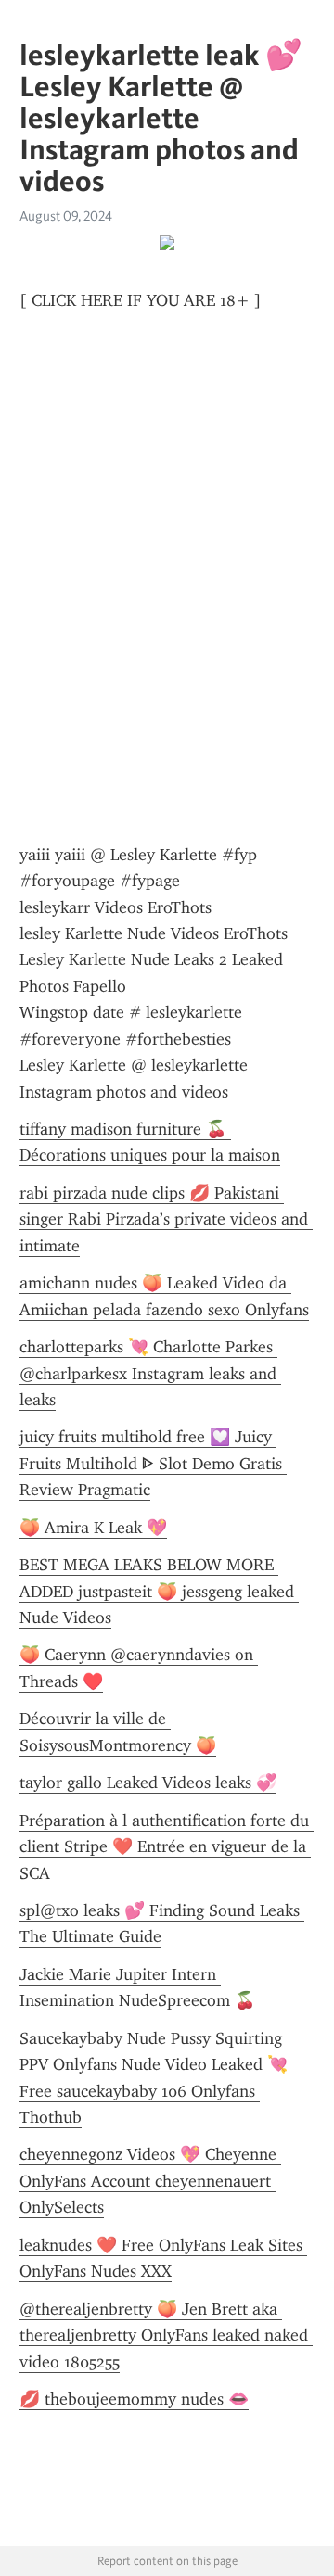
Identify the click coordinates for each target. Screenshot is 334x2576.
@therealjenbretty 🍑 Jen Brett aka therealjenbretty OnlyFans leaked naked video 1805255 (166, 2335)
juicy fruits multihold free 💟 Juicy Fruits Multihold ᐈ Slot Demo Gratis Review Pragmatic (153, 1463)
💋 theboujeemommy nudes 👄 (134, 2399)
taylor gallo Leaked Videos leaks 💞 (148, 1783)
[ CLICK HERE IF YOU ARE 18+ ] (141, 300)
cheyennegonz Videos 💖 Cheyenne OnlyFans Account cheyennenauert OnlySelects (150, 2181)
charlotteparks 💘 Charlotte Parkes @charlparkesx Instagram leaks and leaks (150, 1373)
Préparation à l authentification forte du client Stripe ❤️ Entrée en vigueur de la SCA (167, 1847)
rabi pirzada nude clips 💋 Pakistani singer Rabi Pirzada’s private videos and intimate (166, 1219)
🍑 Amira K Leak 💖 (93, 1528)
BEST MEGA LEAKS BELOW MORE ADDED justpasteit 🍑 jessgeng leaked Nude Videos (159, 1591)
